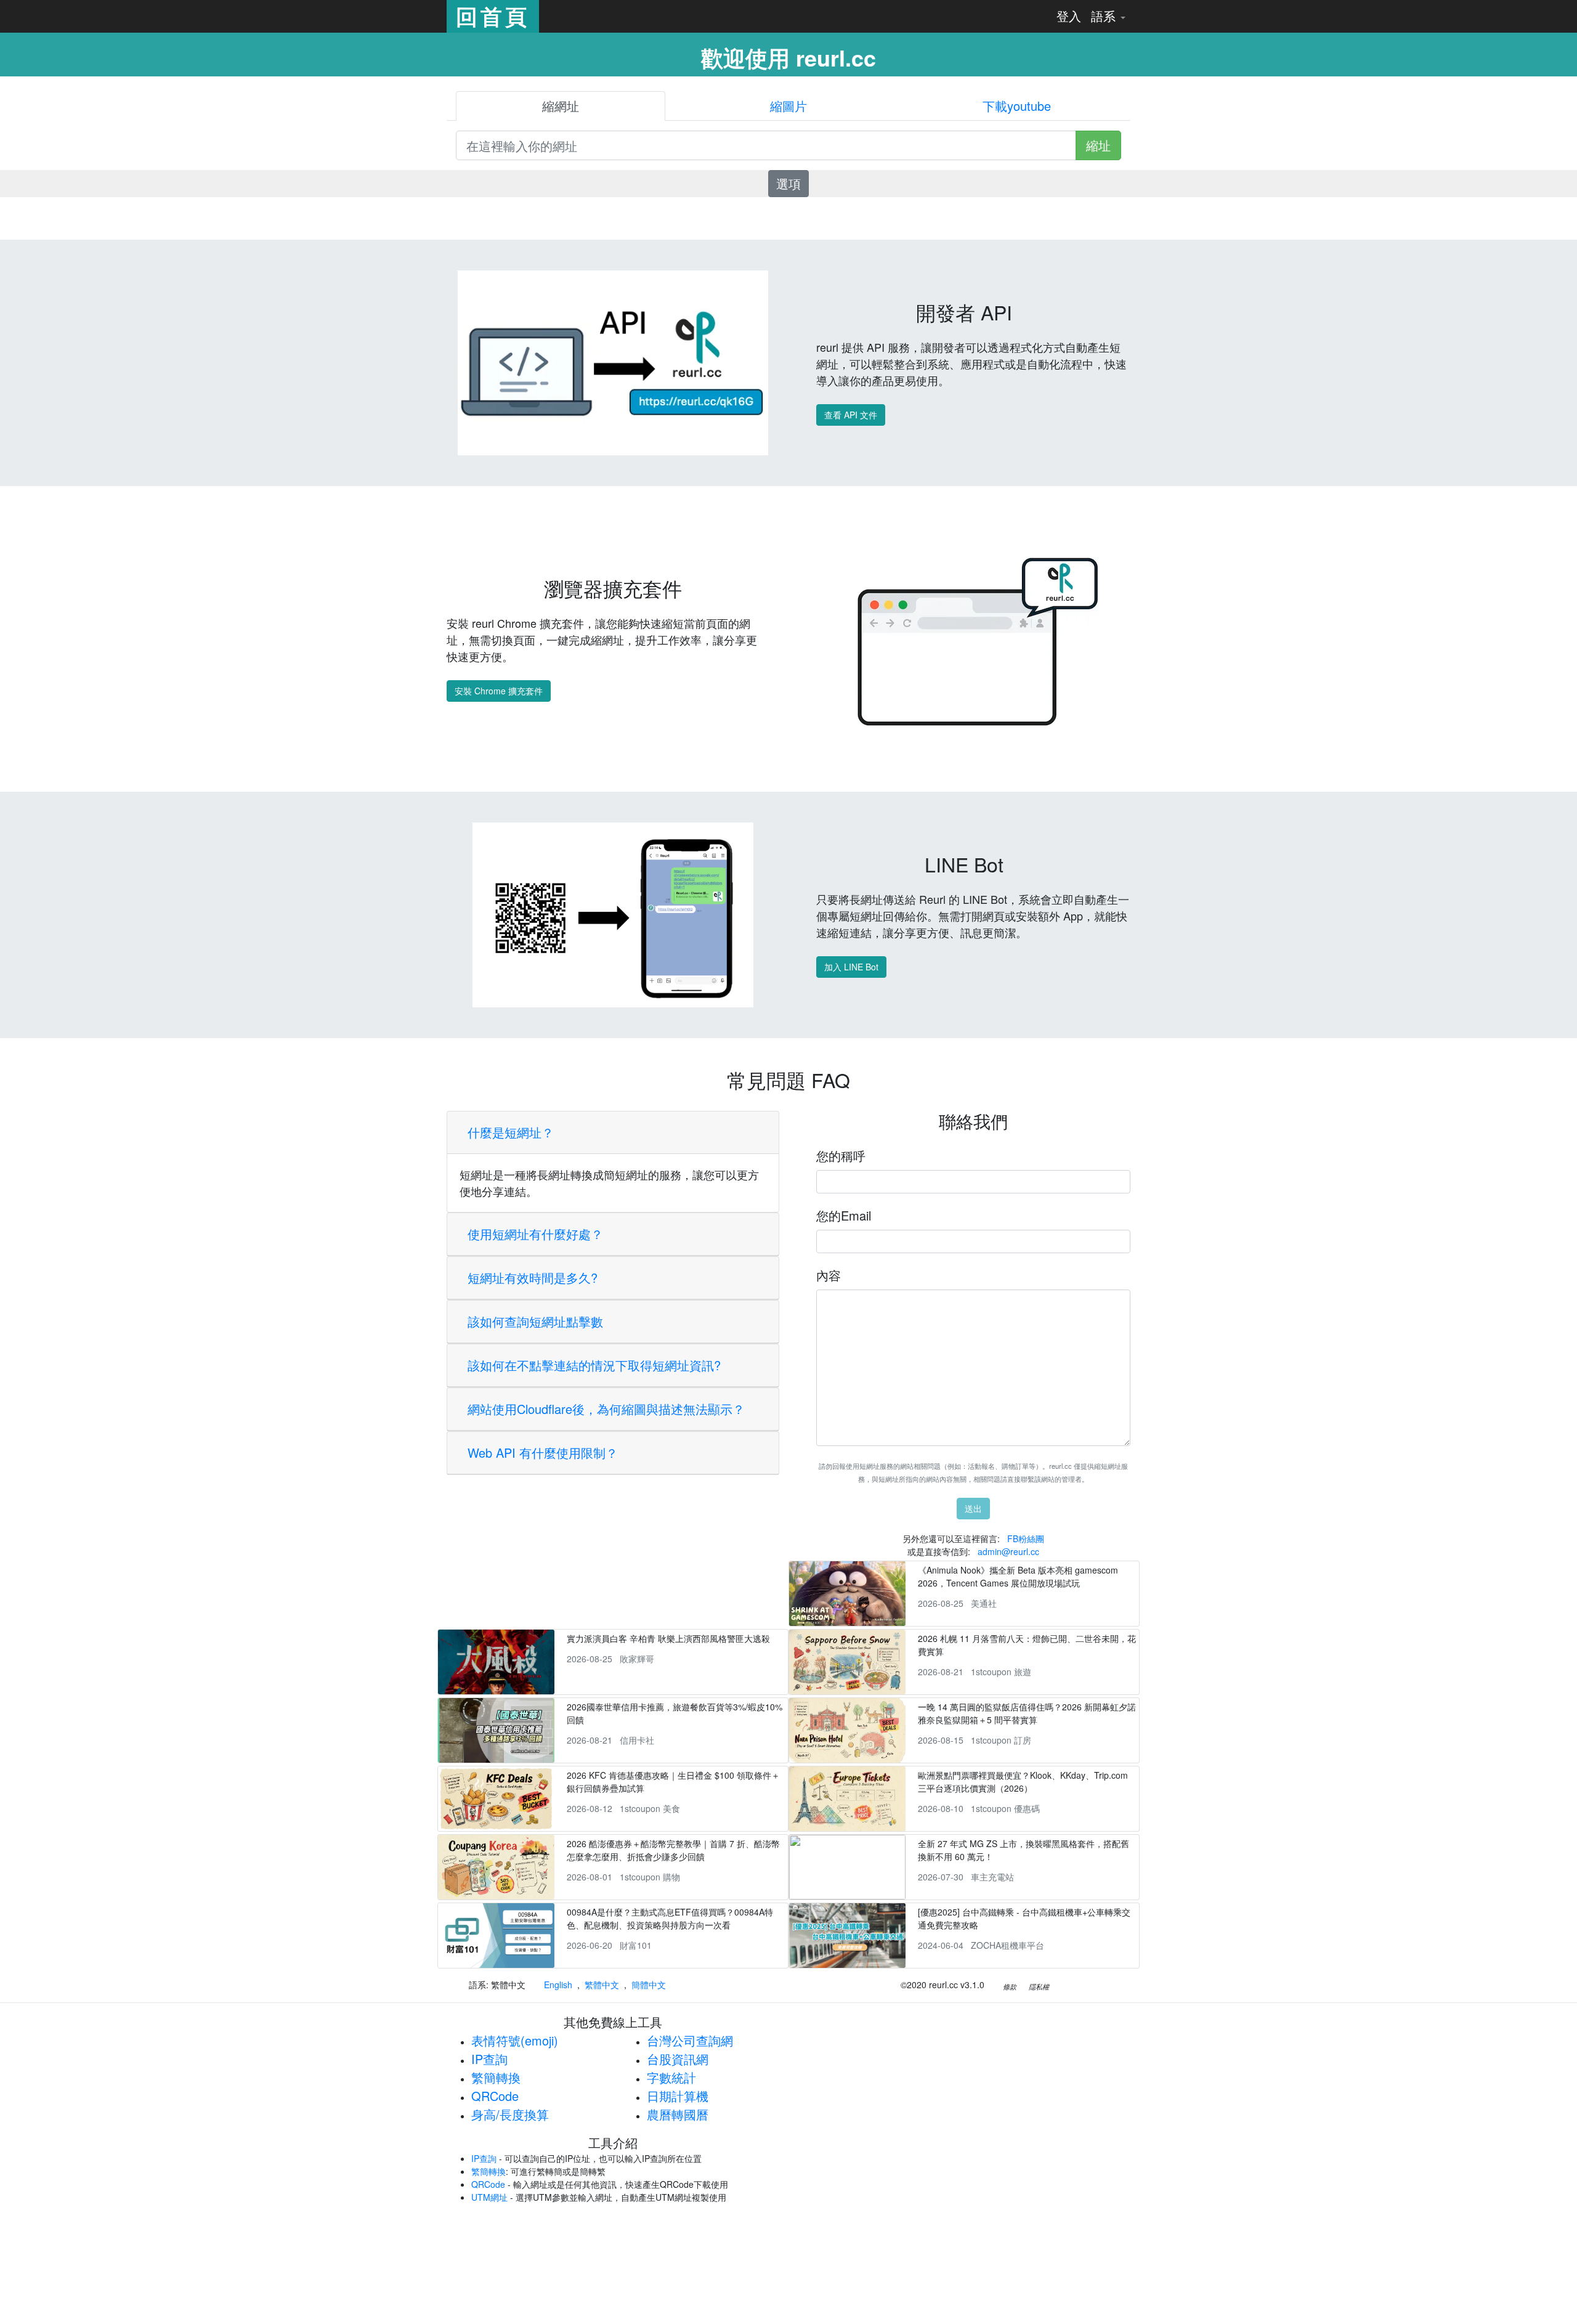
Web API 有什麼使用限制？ (543, 1452)
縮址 (1098, 145)
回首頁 (493, 16)
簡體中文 (649, 1985)
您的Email (844, 1215)
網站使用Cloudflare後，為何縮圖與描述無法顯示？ (606, 1409)
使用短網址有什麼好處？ (535, 1234)
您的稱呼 (841, 1156)
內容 (829, 1275)
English (558, 1985)
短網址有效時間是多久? (533, 1278)
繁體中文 (602, 1985)
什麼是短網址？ (511, 1132)
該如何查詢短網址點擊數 (535, 1321)
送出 (973, 1508)
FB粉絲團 (1026, 1538)
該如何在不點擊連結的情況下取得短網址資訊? (594, 1365)
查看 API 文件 (851, 415)
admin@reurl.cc (1008, 1551)
